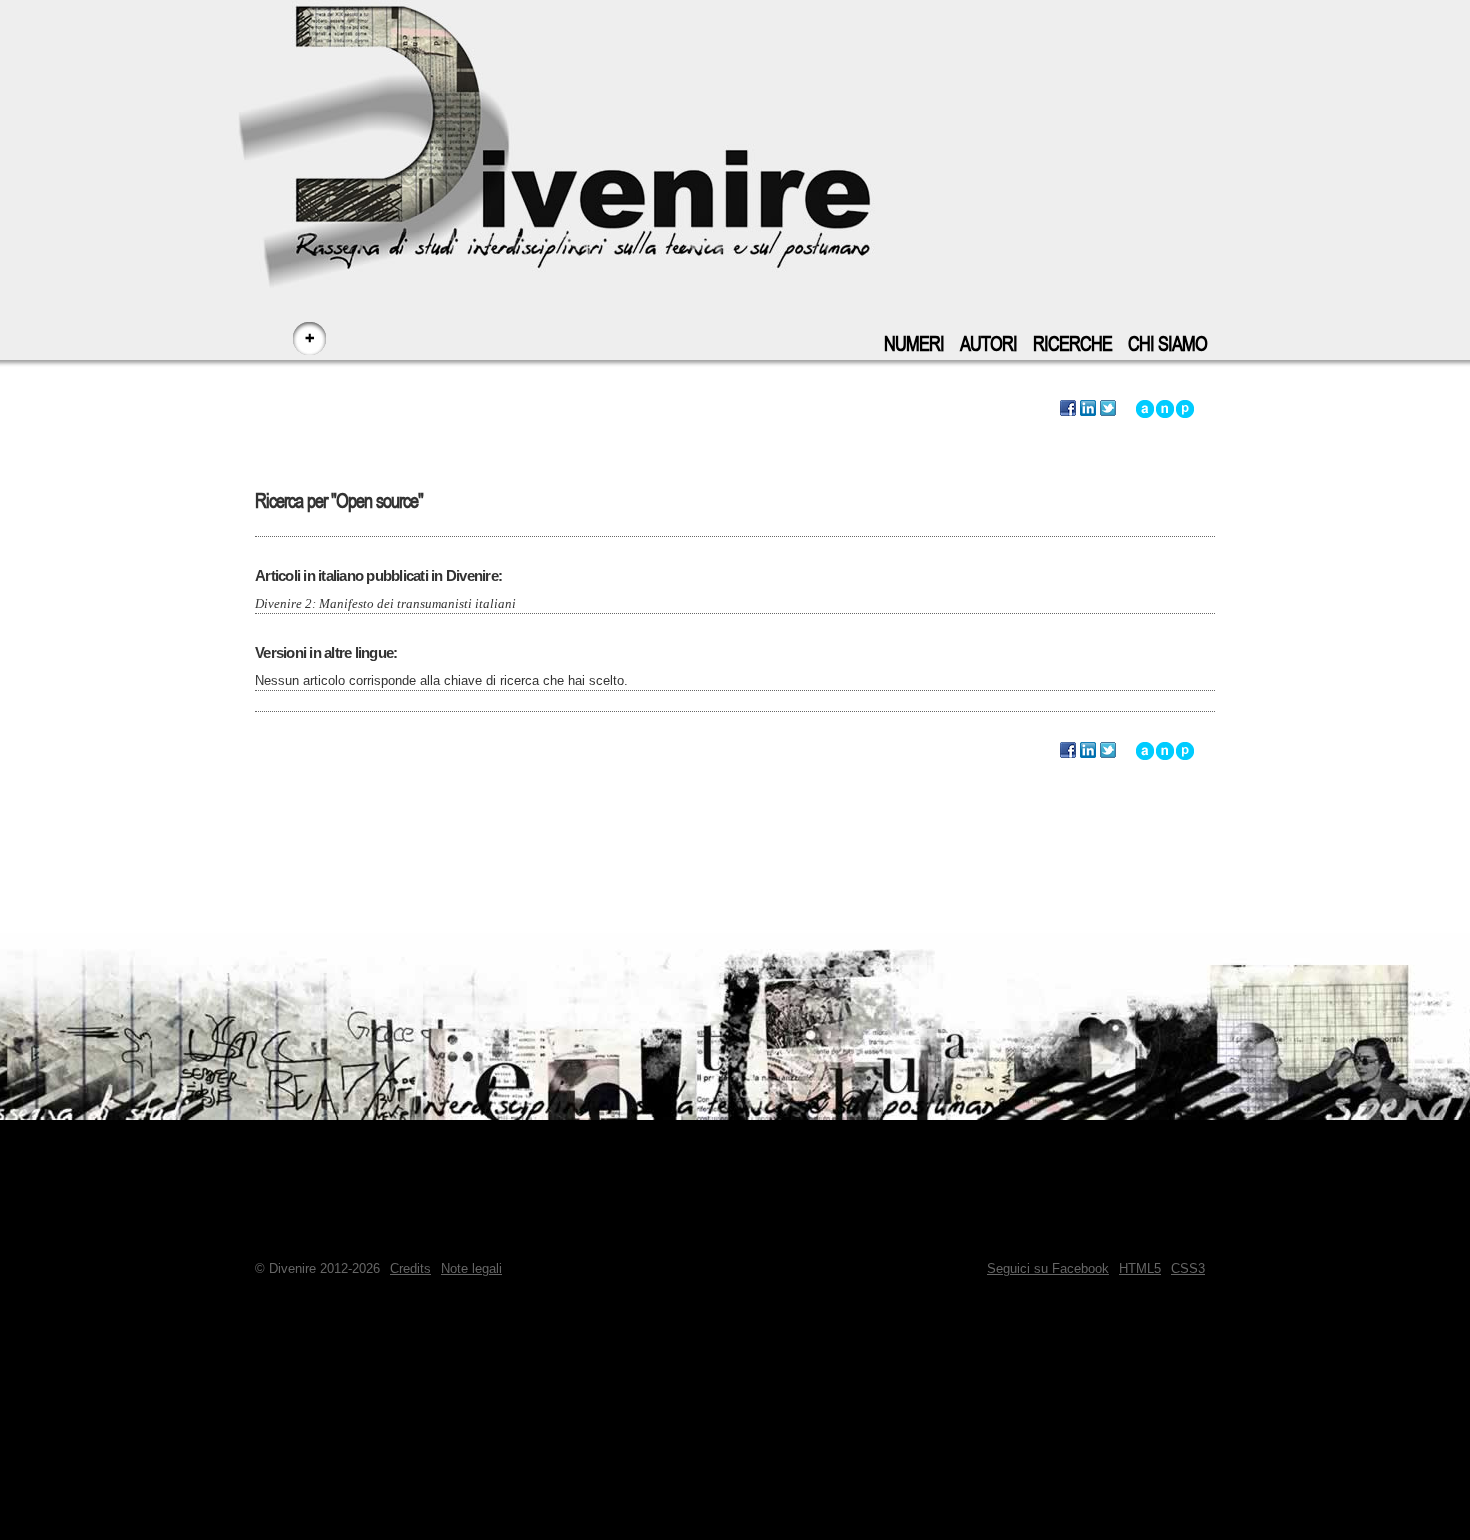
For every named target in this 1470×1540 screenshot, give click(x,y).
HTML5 (1140, 1268)
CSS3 (1188, 1268)
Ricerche (1072, 344)
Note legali (471, 1268)
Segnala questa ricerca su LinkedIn (1088, 409)
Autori (988, 344)
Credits (410, 1268)
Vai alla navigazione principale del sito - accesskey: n (1165, 409)
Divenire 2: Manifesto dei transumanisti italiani (385, 603)
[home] (735, 130)
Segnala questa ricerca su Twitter (1108, 409)
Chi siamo (1167, 344)
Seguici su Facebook (1048, 1268)
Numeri (914, 344)
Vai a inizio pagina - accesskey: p (1185, 409)
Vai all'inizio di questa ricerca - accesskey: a (1145, 409)
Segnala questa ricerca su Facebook (1068, 409)
